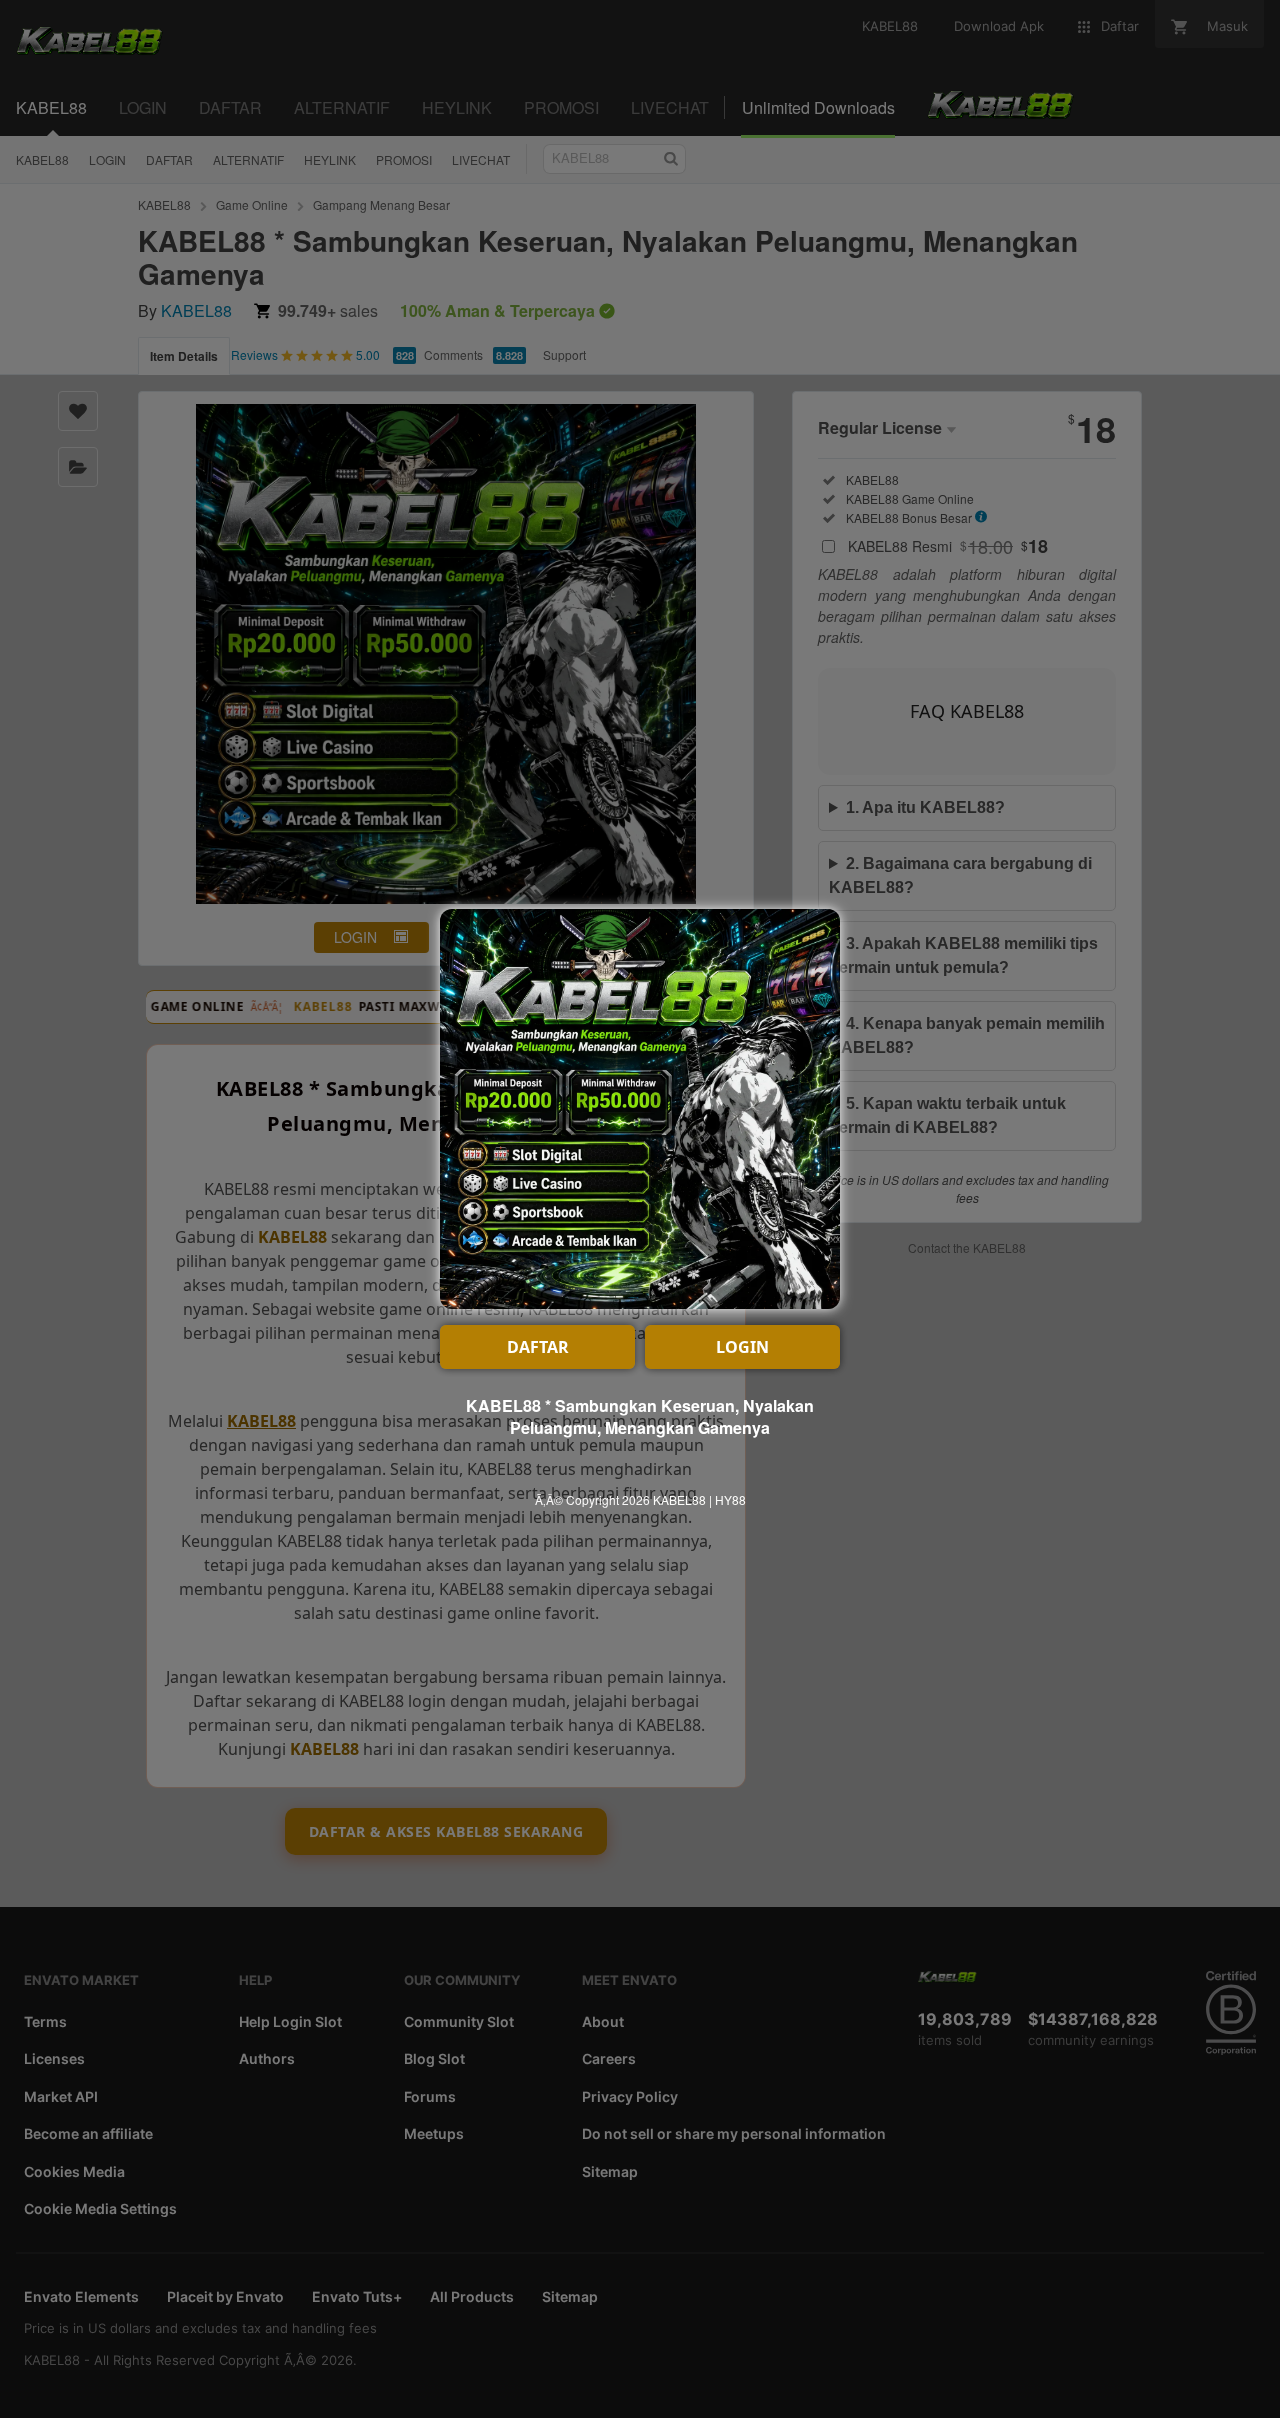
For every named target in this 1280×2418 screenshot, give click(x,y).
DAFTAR (538, 1347)
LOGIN (742, 1347)
